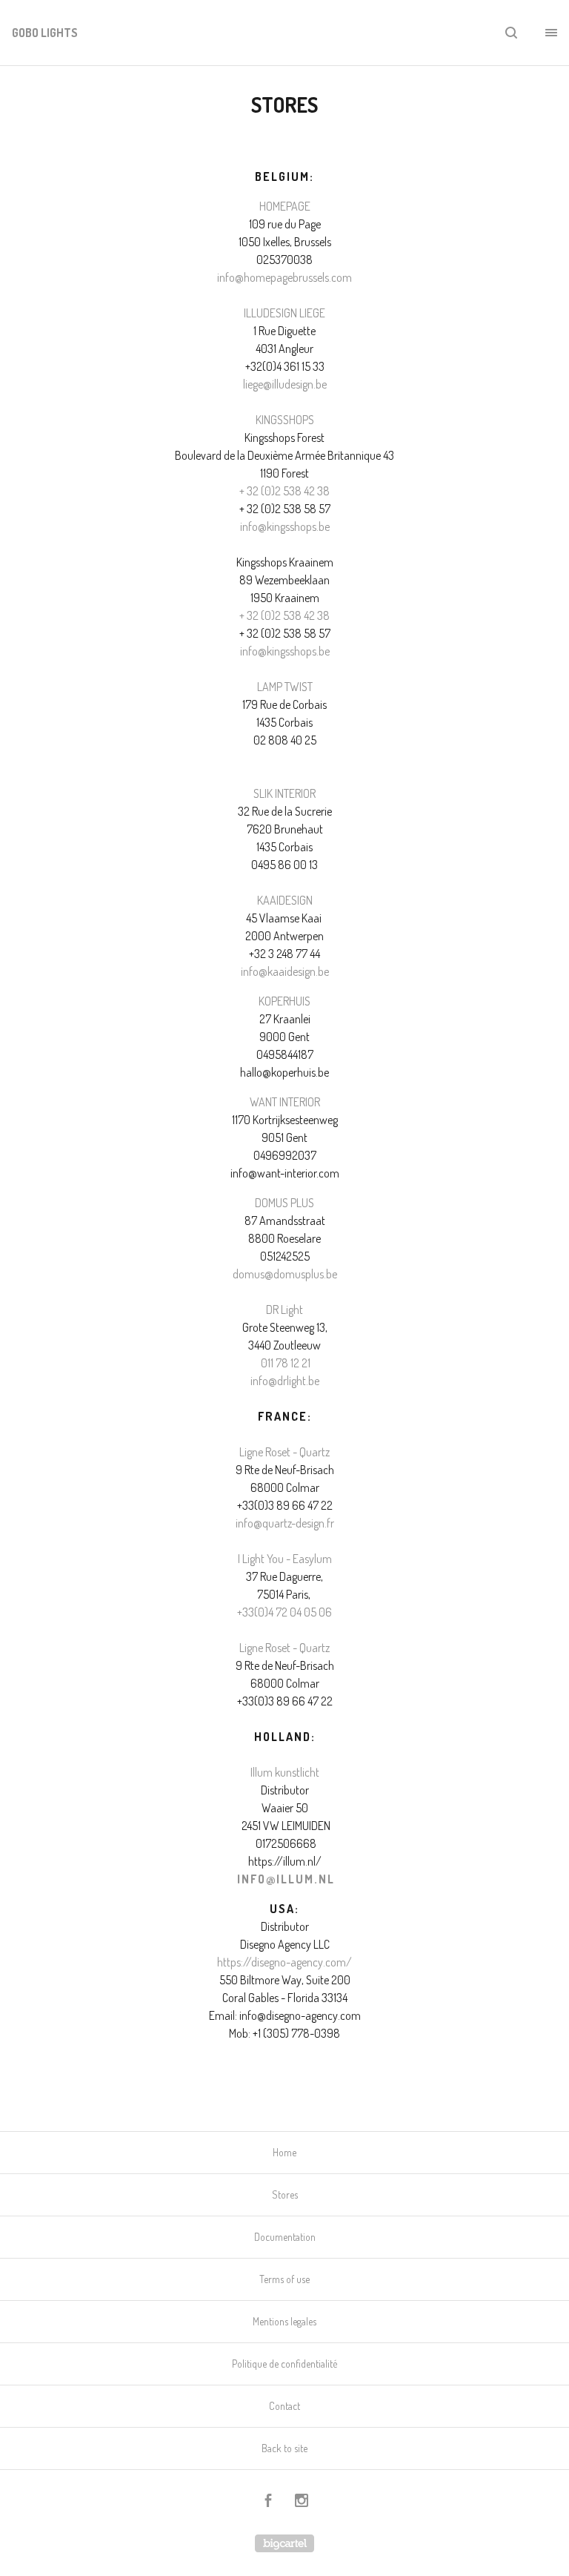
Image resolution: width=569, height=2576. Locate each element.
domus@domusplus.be (285, 1274)
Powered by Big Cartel (284, 2543)
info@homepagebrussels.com (284, 277)
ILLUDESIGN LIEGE (284, 313)
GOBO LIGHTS (45, 33)
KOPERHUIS (284, 1001)
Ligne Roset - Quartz (284, 1452)
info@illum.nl (286, 1879)
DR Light (284, 1310)
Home (284, 2152)
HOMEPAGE (285, 206)
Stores (285, 2194)
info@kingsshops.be (285, 526)
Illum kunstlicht (285, 1772)
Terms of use (284, 2279)
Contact (284, 2406)
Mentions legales (284, 2321)
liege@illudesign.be (285, 384)
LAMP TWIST (285, 687)
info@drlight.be (285, 1381)
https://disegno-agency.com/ (284, 1962)
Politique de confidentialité (284, 2364)
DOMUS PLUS (284, 1203)
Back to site (284, 2448)
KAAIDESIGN (285, 900)
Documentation (285, 2237)
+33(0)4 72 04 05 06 (284, 1612)
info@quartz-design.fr (285, 1523)
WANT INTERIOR (285, 1102)
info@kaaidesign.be (285, 971)
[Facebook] (268, 2502)
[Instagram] (302, 2502)
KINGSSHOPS (285, 420)
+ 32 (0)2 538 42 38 (284, 491)
